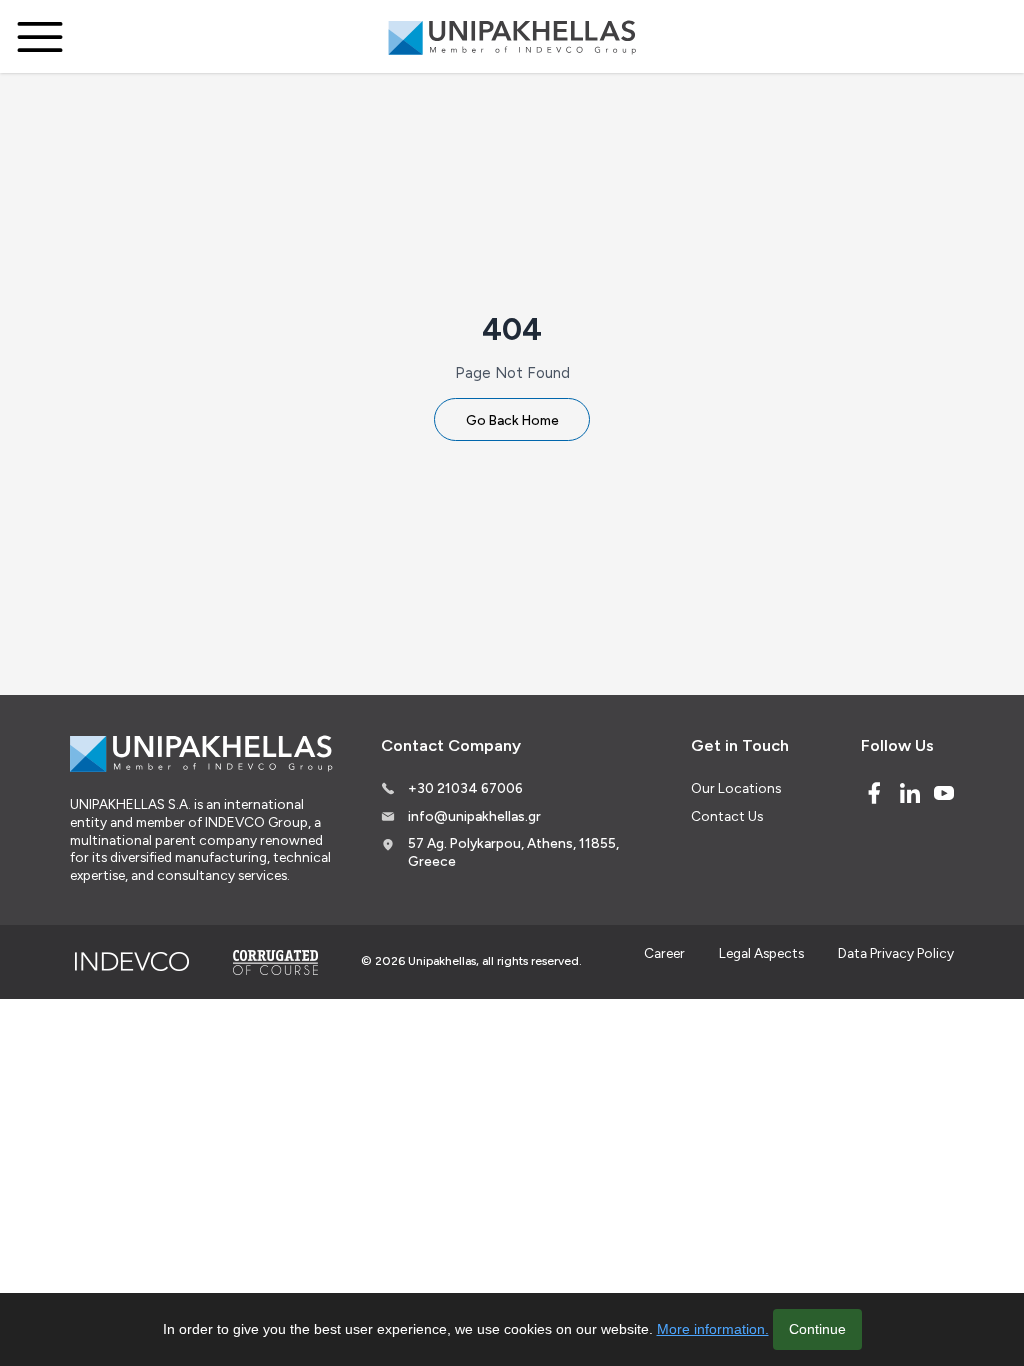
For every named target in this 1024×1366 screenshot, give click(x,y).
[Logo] (512, 37)
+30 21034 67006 (465, 788)
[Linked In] (910, 793)
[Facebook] (874, 793)
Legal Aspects (761, 953)
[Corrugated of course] (277, 962)
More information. (713, 1329)
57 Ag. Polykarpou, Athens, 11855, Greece (513, 852)
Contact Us (727, 816)
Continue (817, 1329)
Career (664, 953)
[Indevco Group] (131, 962)
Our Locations (736, 788)
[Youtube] (944, 793)
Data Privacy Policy (896, 953)
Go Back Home (512, 420)
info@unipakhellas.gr (474, 816)
